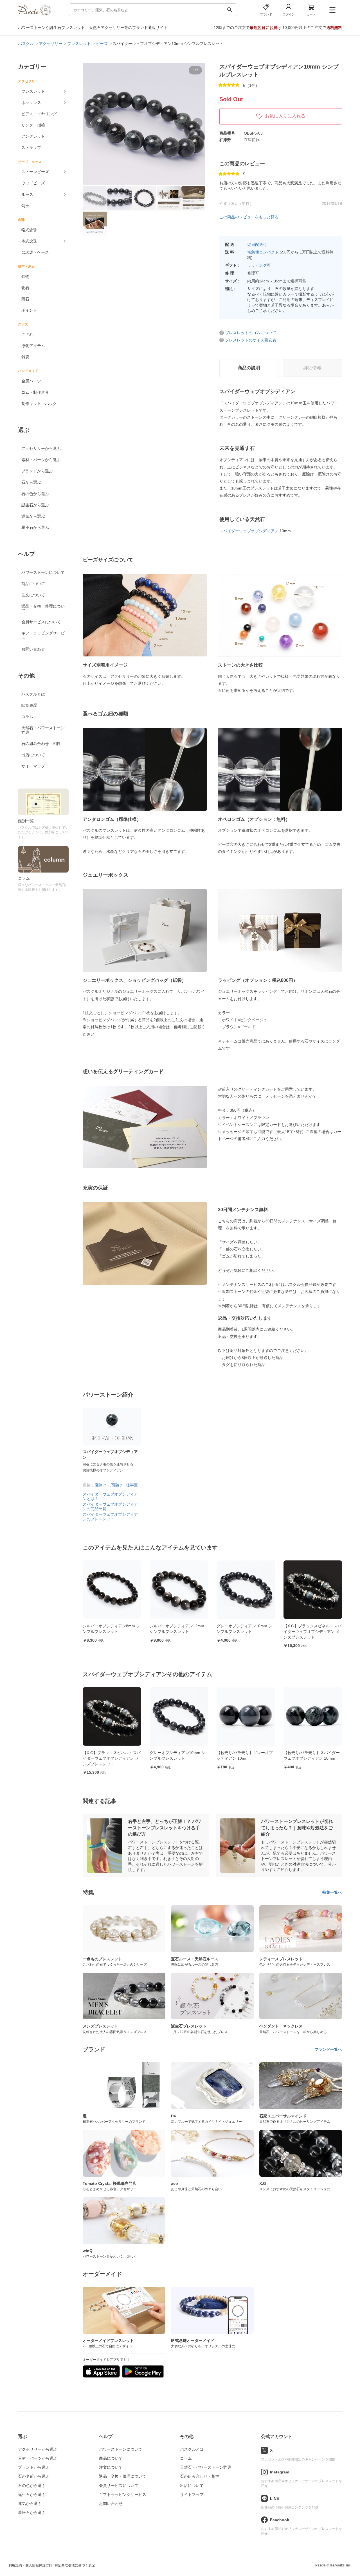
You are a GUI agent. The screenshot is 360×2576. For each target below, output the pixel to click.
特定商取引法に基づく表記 (75, 2565)
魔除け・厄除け (108, 1485)
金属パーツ (31, 381)
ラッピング (257, 265)
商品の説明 (249, 368)
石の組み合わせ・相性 (41, 744)
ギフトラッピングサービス (43, 635)
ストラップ (31, 148)
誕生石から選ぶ (35, 505)
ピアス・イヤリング (39, 114)
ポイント (29, 310)
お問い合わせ (33, 649)
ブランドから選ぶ (37, 471)
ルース (27, 194)
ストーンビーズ (35, 172)
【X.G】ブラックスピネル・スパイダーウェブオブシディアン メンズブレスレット (312, 1631)
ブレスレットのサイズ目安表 (251, 340)
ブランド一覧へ (328, 2049)
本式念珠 (29, 241)
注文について (33, 595)
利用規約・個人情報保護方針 (30, 2565)
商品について (33, 584)
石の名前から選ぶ (34, 2476)
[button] (91, 123)
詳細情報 (312, 368)
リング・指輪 (33, 125)
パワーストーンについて (43, 572)
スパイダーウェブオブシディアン (249, 531)
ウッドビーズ (33, 183)
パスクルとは (33, 694)
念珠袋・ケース (35, 252)
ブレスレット (33, 91)
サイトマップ (33, 766)
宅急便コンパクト (263, 252)
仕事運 (132, 1485)
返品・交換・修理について (43, 608)
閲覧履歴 (29, 705)
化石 (25, 288)
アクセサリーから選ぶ (41, 448)
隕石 (25, 299)
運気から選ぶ (33, 516)
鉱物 (25, 277)
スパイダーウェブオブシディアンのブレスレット (110, 1517)
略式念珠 (29, 230)
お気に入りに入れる (285, 116)
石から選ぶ (31, 482)
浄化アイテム (33, 346)
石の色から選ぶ (35, 494)
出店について (33, 755)
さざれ (27, 334)
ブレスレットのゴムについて (251, 333)
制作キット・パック (39, 404)
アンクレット (33, 136)
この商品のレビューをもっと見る (249, 217)
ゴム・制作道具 (35, 392)
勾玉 (25, 206)
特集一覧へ (332, 1892)
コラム (27, 717)
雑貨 (25, 357)
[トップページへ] (35, 14)
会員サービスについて (41, 622)
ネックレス (31, 103)
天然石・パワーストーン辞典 (43, 730)
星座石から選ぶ (35, 527)
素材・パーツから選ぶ (41, 460)
